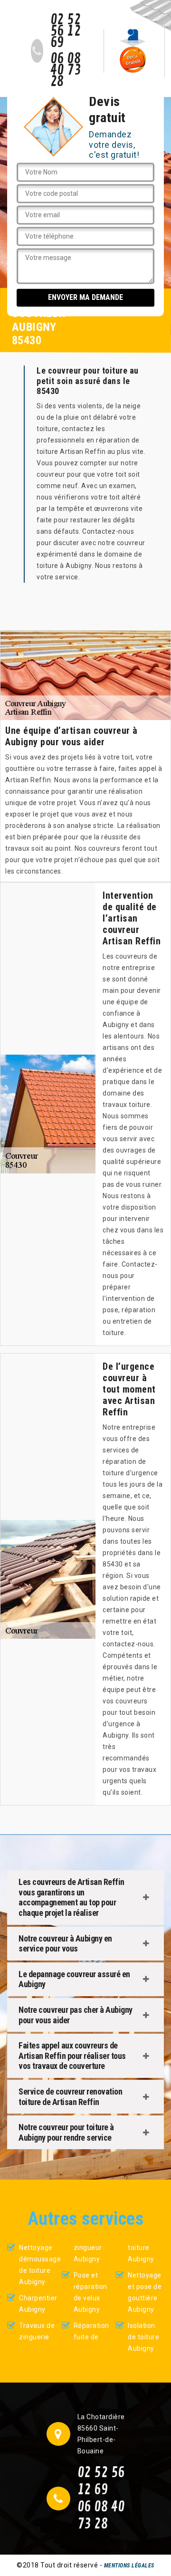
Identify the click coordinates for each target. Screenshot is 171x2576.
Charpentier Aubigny (37, 2304)
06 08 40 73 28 (66, 70)
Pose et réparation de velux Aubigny (90, 2292)
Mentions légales (129, 2566)
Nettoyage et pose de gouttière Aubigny (145, 2292)
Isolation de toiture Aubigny (143, 2337)
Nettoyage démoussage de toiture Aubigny (37, 2265)
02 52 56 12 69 (66, 31)
